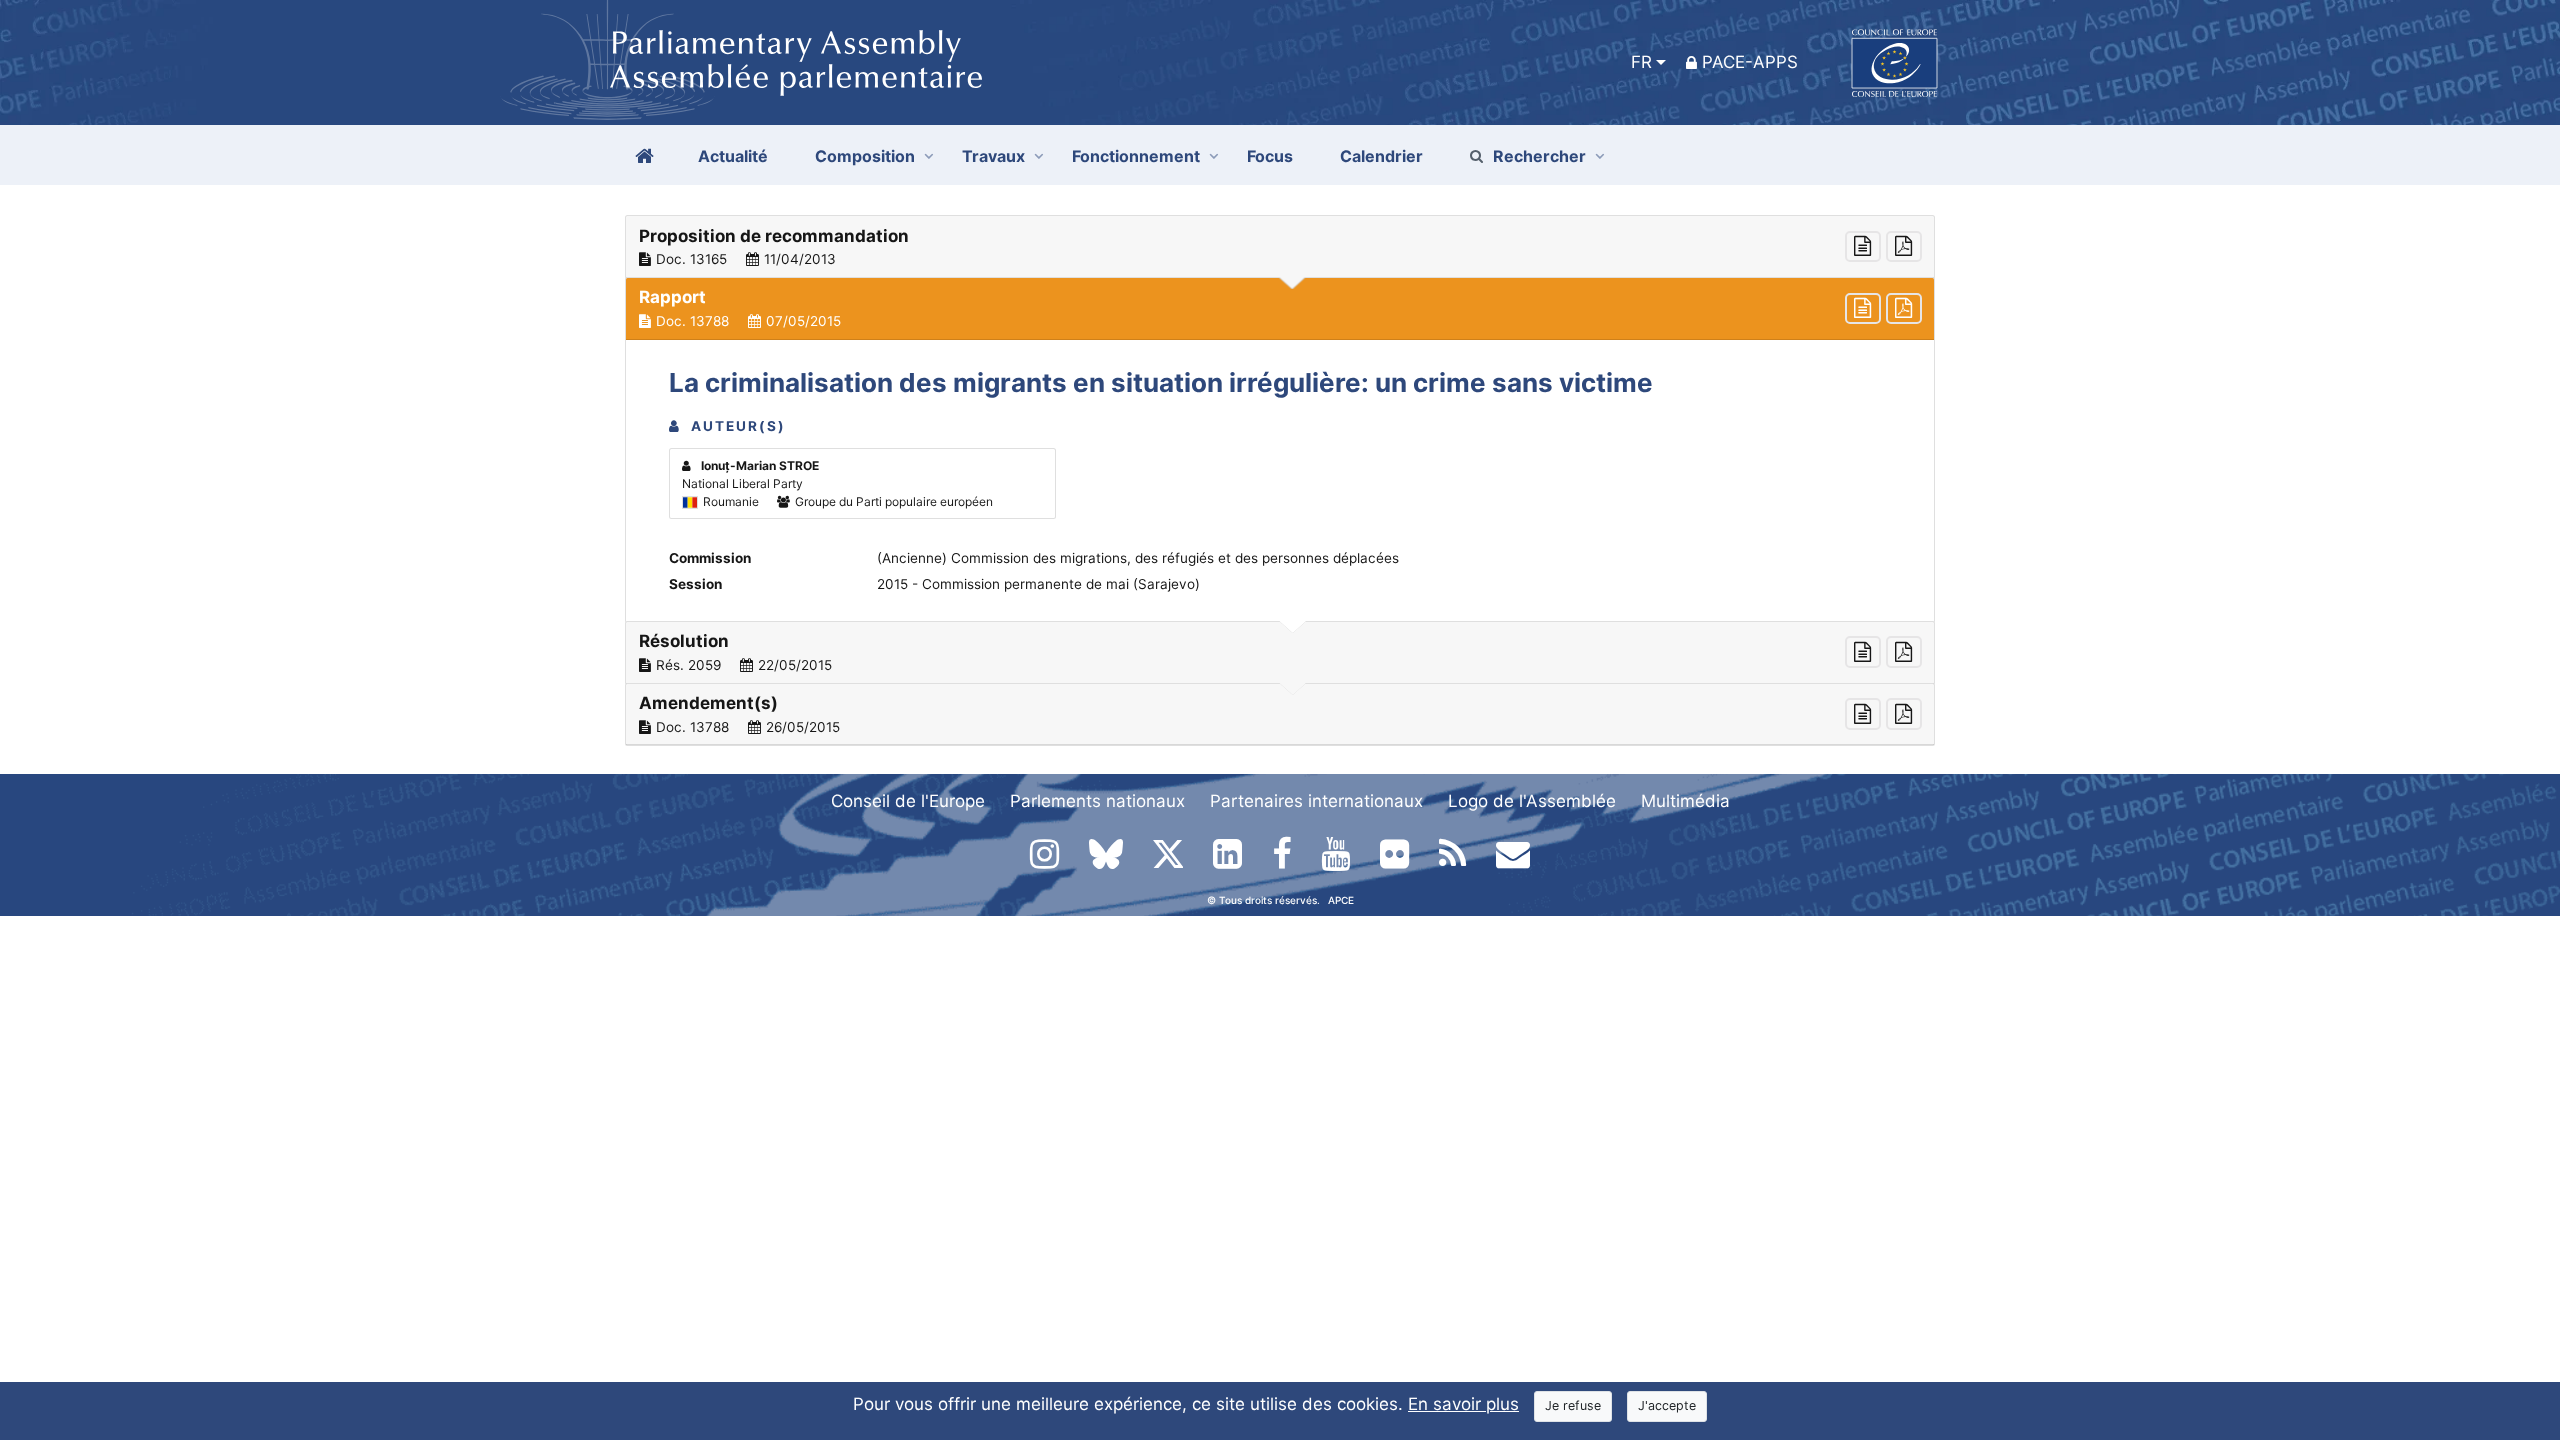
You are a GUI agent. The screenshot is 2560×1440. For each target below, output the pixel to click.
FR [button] (1641, 62)
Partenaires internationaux (1316, 801)
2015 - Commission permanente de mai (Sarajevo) (1038, 584)
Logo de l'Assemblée (1532, 801)
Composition (865, 156)
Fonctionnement (1136, 156)
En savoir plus (1463, 1404)
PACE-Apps (1750, 62)
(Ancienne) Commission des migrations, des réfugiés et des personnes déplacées (1138, 558)
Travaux (993, 156)
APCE (1341, 900)
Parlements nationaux (1097, 801)
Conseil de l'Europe (908, 801)
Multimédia (1685, 801)
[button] (1280, 247)
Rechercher (1539, 156)
